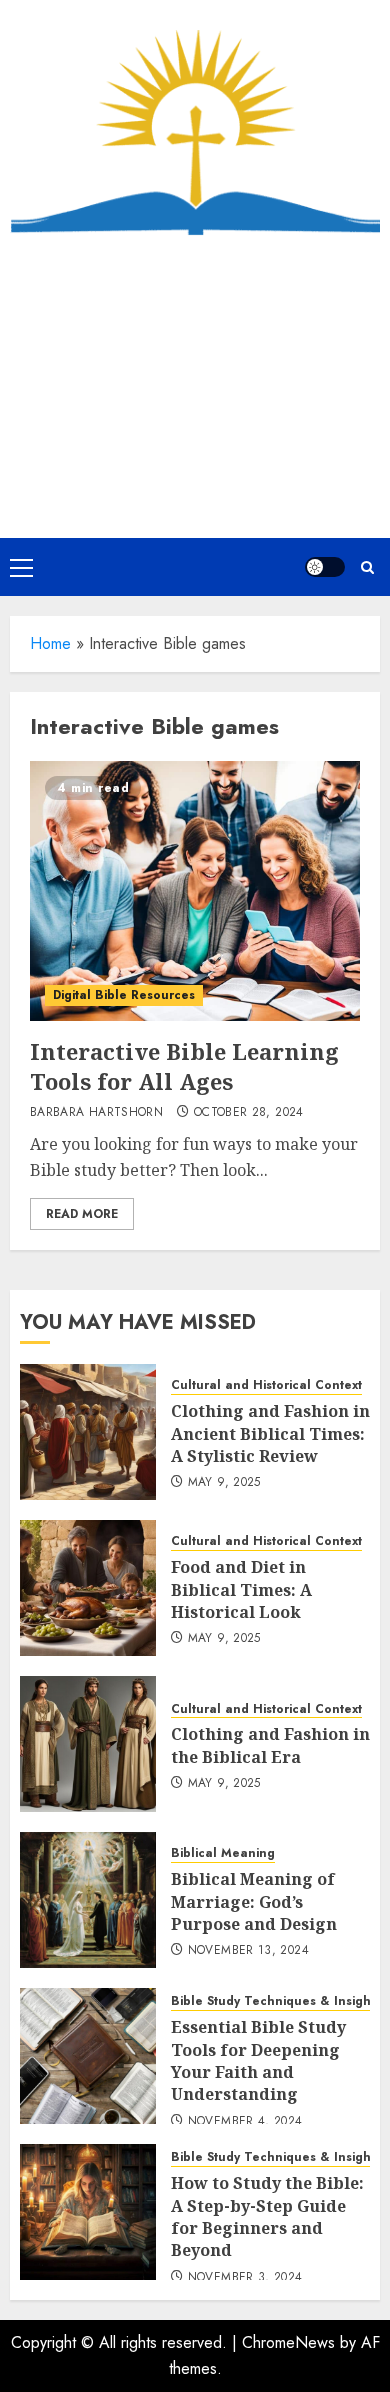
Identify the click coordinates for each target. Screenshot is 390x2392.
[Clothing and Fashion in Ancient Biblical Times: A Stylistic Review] (88, 1432)
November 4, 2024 (245, 2122)
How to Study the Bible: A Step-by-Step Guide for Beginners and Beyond (267, 2216)
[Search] (367, 567)
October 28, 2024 (249, 1113)
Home (50, 643)
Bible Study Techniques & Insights (276, 2001)
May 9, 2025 (224, 1483)
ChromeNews (288, 2342)
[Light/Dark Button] (325, 567)
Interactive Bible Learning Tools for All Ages (184, 1066)
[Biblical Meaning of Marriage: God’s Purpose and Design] (88, 1900)
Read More (82, 1214)
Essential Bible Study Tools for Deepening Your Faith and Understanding (258, 2060)
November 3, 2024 (245, 2278)
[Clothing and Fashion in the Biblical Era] (88, 1744)
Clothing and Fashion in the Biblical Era (270, 1745)
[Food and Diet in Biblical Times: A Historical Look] (88, 1588)
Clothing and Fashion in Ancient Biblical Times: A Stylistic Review (270, 1433)
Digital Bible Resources (124, 995)
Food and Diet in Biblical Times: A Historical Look (241, 1589)
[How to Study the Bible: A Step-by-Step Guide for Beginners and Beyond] (88, 2212)
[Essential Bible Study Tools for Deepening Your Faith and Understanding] (88, 2056)
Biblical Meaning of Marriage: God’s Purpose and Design (254, 1901)
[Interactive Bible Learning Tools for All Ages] (195, 891)
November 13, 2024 (248, 1951)
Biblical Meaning (223, 1853)
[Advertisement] (195, 386)
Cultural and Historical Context (266, 1385)
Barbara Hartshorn (96, 1113)
